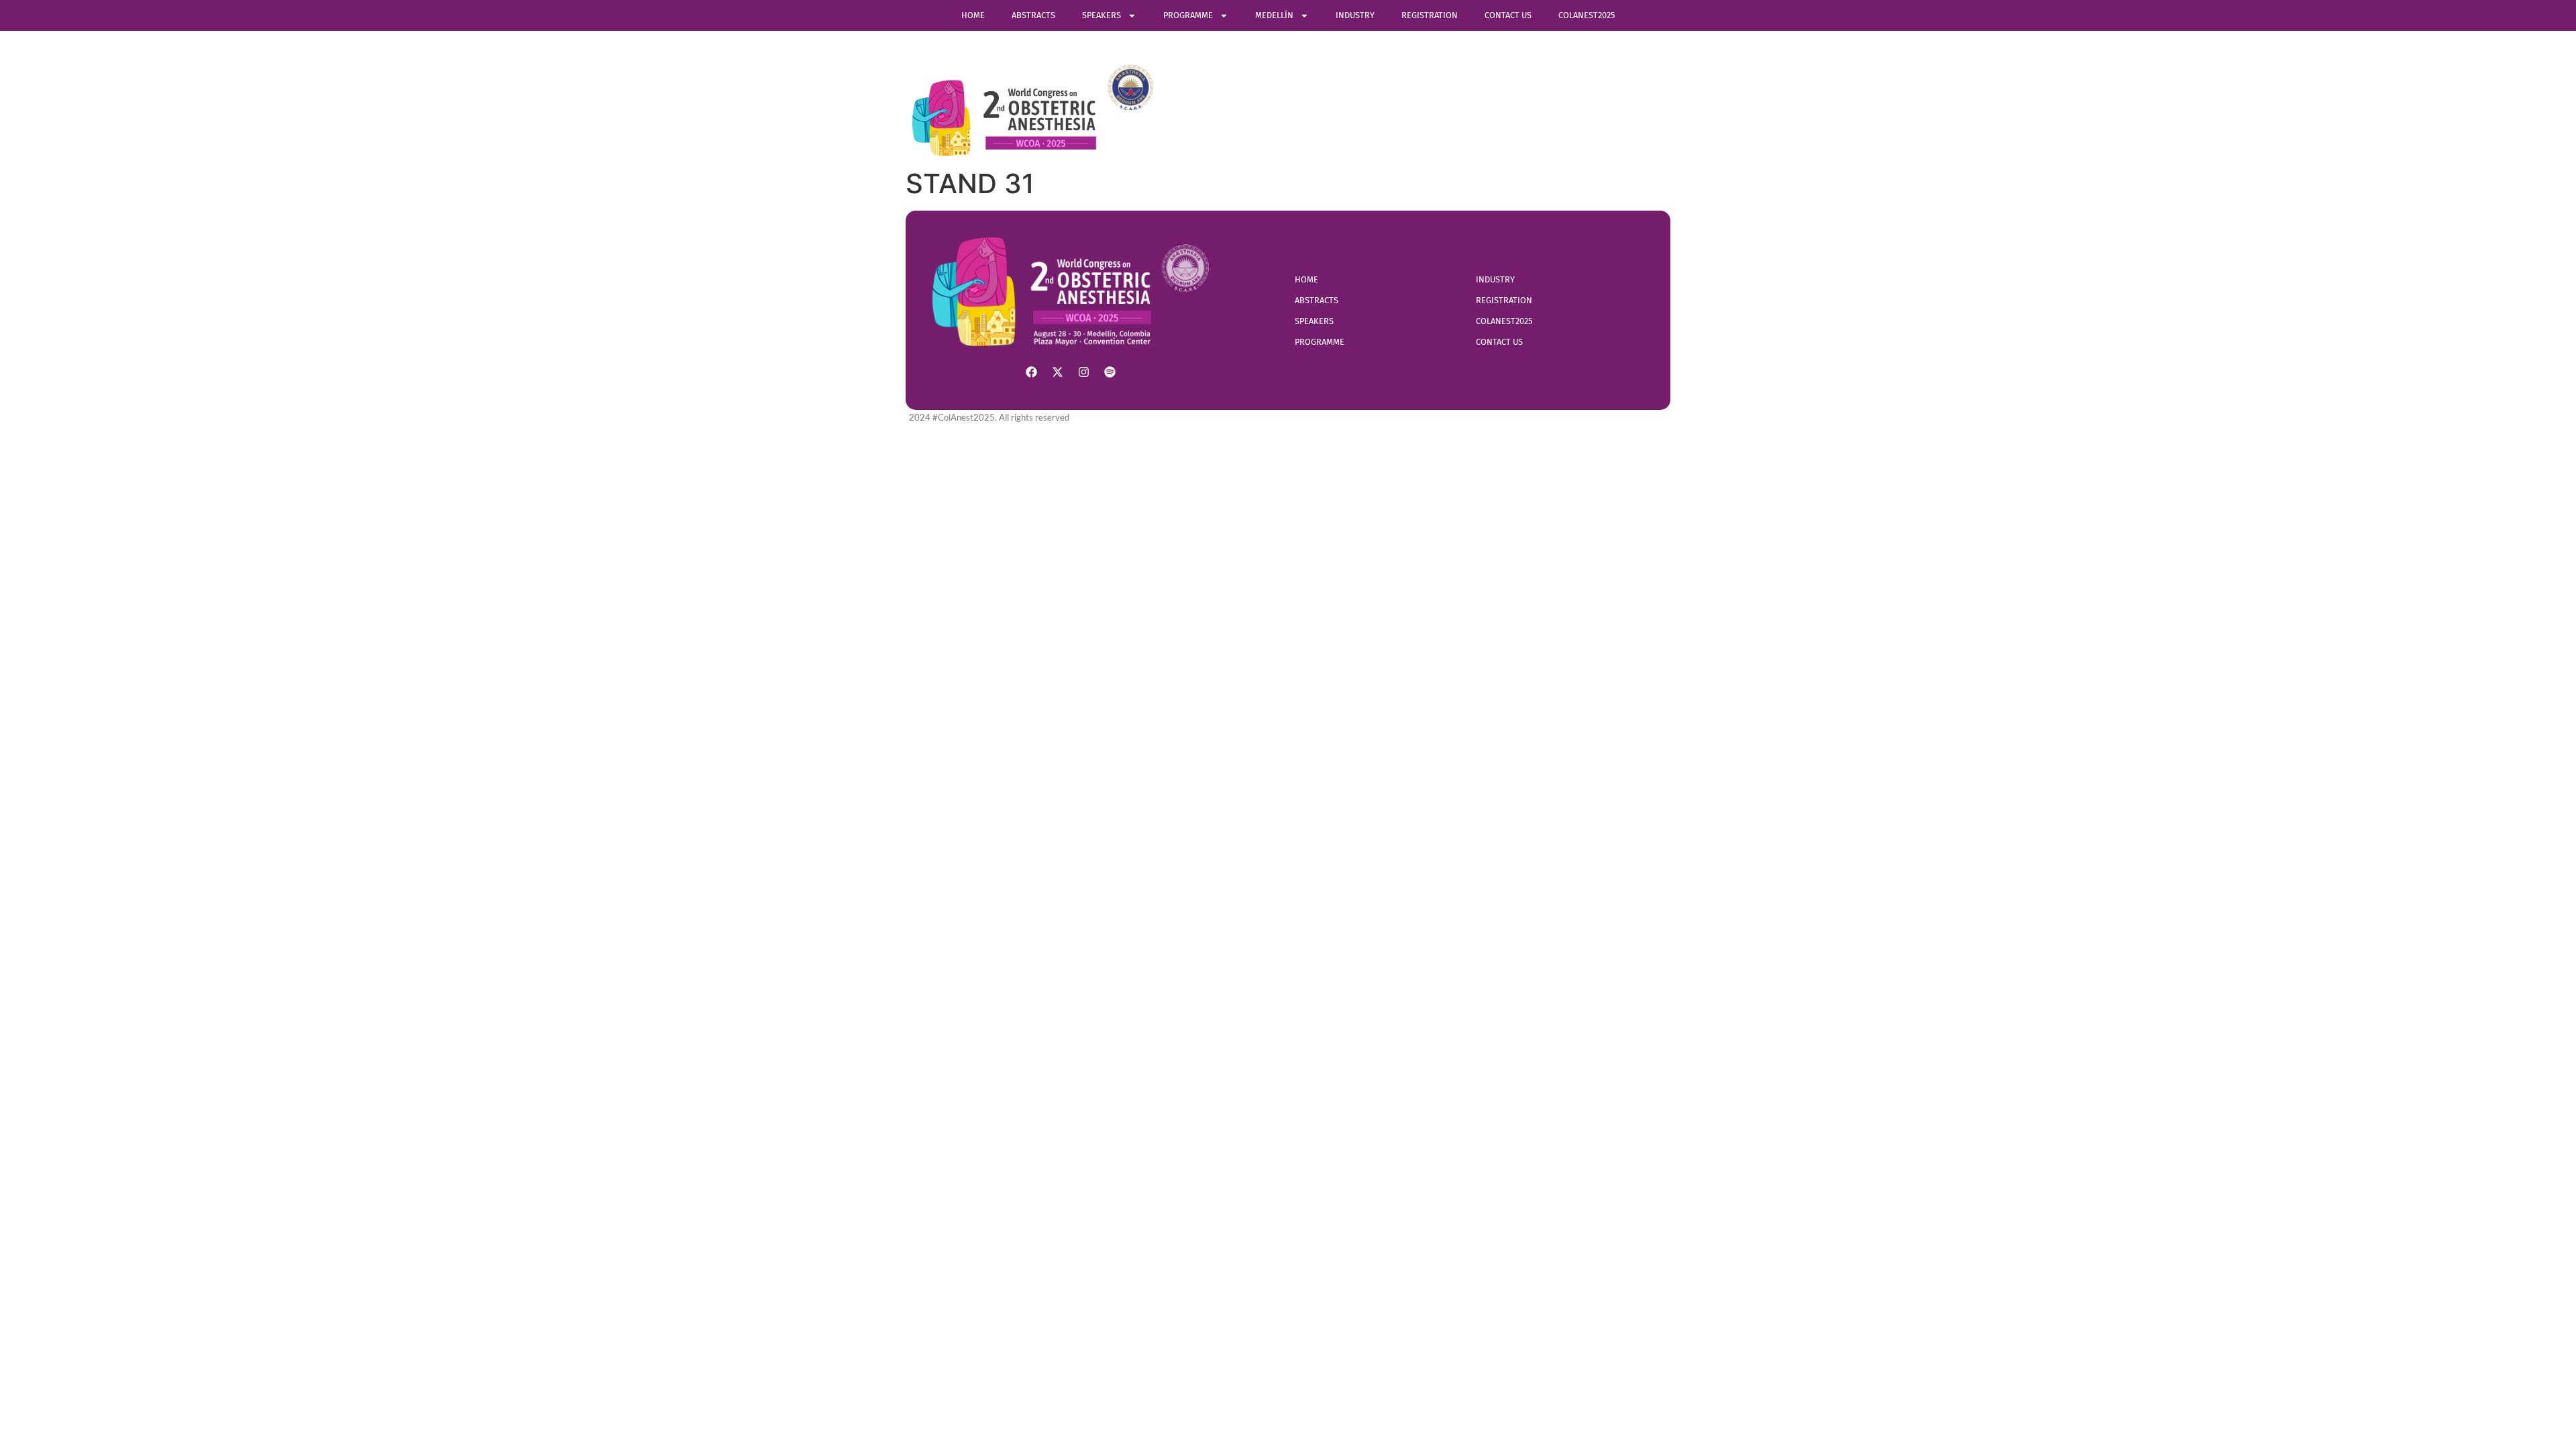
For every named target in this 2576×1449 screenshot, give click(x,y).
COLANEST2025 (1587, 15)
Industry (1355, 15)
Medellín (1274, 15)
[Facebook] (1032, 372)
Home (973, 15)
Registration (1430, 15)
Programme (1188, 15)
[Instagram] (1084, 372)
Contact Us (1508, 15)
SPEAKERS (1102, 15)
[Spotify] (1110, 372)
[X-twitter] (1058, 372)
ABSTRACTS (1033, 15)
